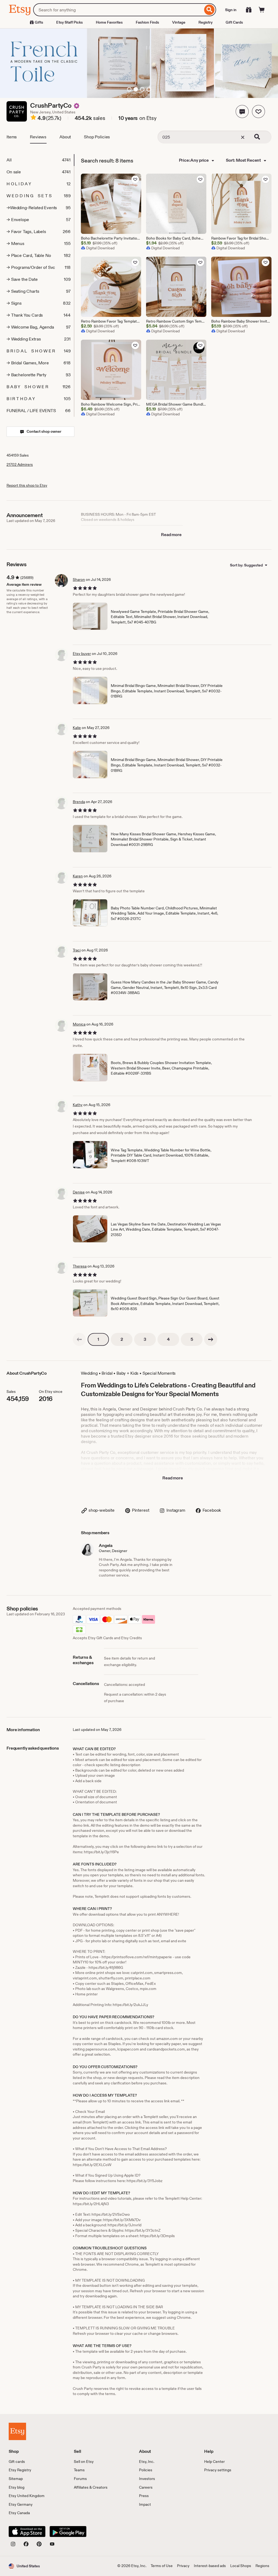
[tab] (40, 160)
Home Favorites (109, 22)
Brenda (79, 802)
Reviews (38, 137)
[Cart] (262, 10)
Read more (171, 535)
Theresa (80, 1266)
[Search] (209, 10)
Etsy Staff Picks (69, 22)
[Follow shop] (258, 112)
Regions (262, 2566)
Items (12, 137)
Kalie (77, 728)
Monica (79, 1024)
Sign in (231, 10)
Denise (79, 1192)
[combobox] (118, 10)
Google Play (68, 2532)
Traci (77, 950)
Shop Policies (97, 137)
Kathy (78, 1105)
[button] (242, 112)
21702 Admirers (20, 464)
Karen (78, 876)
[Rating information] (33, 118)
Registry (206, 22)
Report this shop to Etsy (27, 485)
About (65, 137)
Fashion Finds (147, 22)
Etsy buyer (82, 654)
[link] (79, 1339)
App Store (27, 2532)
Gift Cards (234, 22)
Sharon (79, 579)
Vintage (179, 22)
